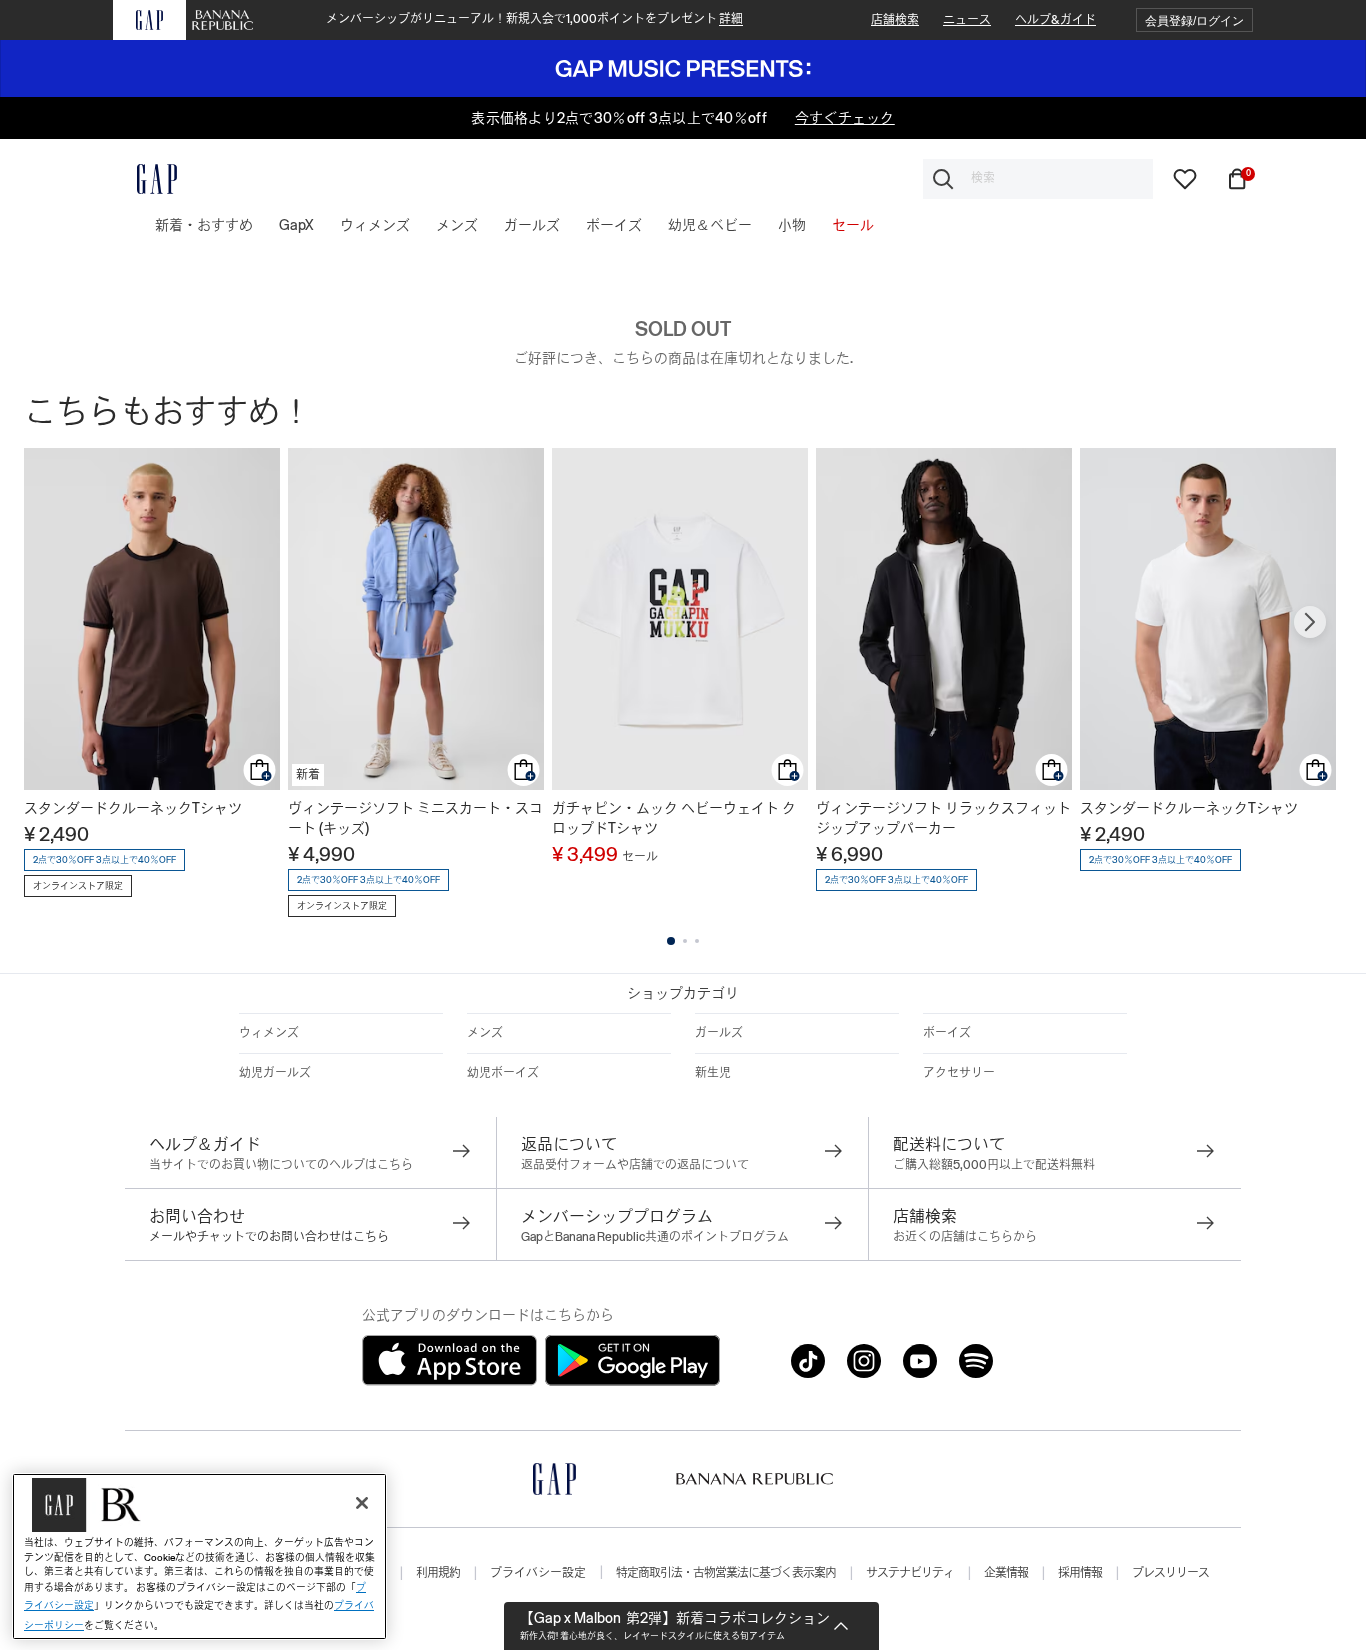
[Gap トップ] (145, 179)
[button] (1194, 20)
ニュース (967, 20)
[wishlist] (1185, 177)
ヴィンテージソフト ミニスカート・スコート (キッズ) (415, 818)
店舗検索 (895, 20)
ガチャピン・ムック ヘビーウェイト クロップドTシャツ (674, 818)
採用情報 (1080, 1573)
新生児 (713, 1073)
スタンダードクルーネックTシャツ (133, 808)
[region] (199, 1556)
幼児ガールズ (275, 1073)
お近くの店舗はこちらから (965, 1237)
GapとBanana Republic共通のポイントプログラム (655, 1237)
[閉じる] (362, 1503)
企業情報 (1006, 1573)
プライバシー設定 (538, 1573)
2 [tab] (685, 941)
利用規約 (438, 1573)
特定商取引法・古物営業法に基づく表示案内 (726, 1573)
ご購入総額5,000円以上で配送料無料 (994, 1165)
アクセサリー (959, 1073)
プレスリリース (1170, 1573)
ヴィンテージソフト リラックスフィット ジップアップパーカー (943, 818)
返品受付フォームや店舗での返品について (635, 1165)
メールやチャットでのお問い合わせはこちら (269, 1237)
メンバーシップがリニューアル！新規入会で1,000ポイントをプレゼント (534, 19)
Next (1310, 622)
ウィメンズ (269, 1033)
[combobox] (1038, 179)
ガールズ (719, 1033)
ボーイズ (947, 1033)
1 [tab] (671, 941)
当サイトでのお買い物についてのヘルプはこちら (281, 1165)
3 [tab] (697, 941)
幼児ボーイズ (503, 1073)
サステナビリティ (910, 1573)
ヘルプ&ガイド (1055, 20)
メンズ (485, 1033)
